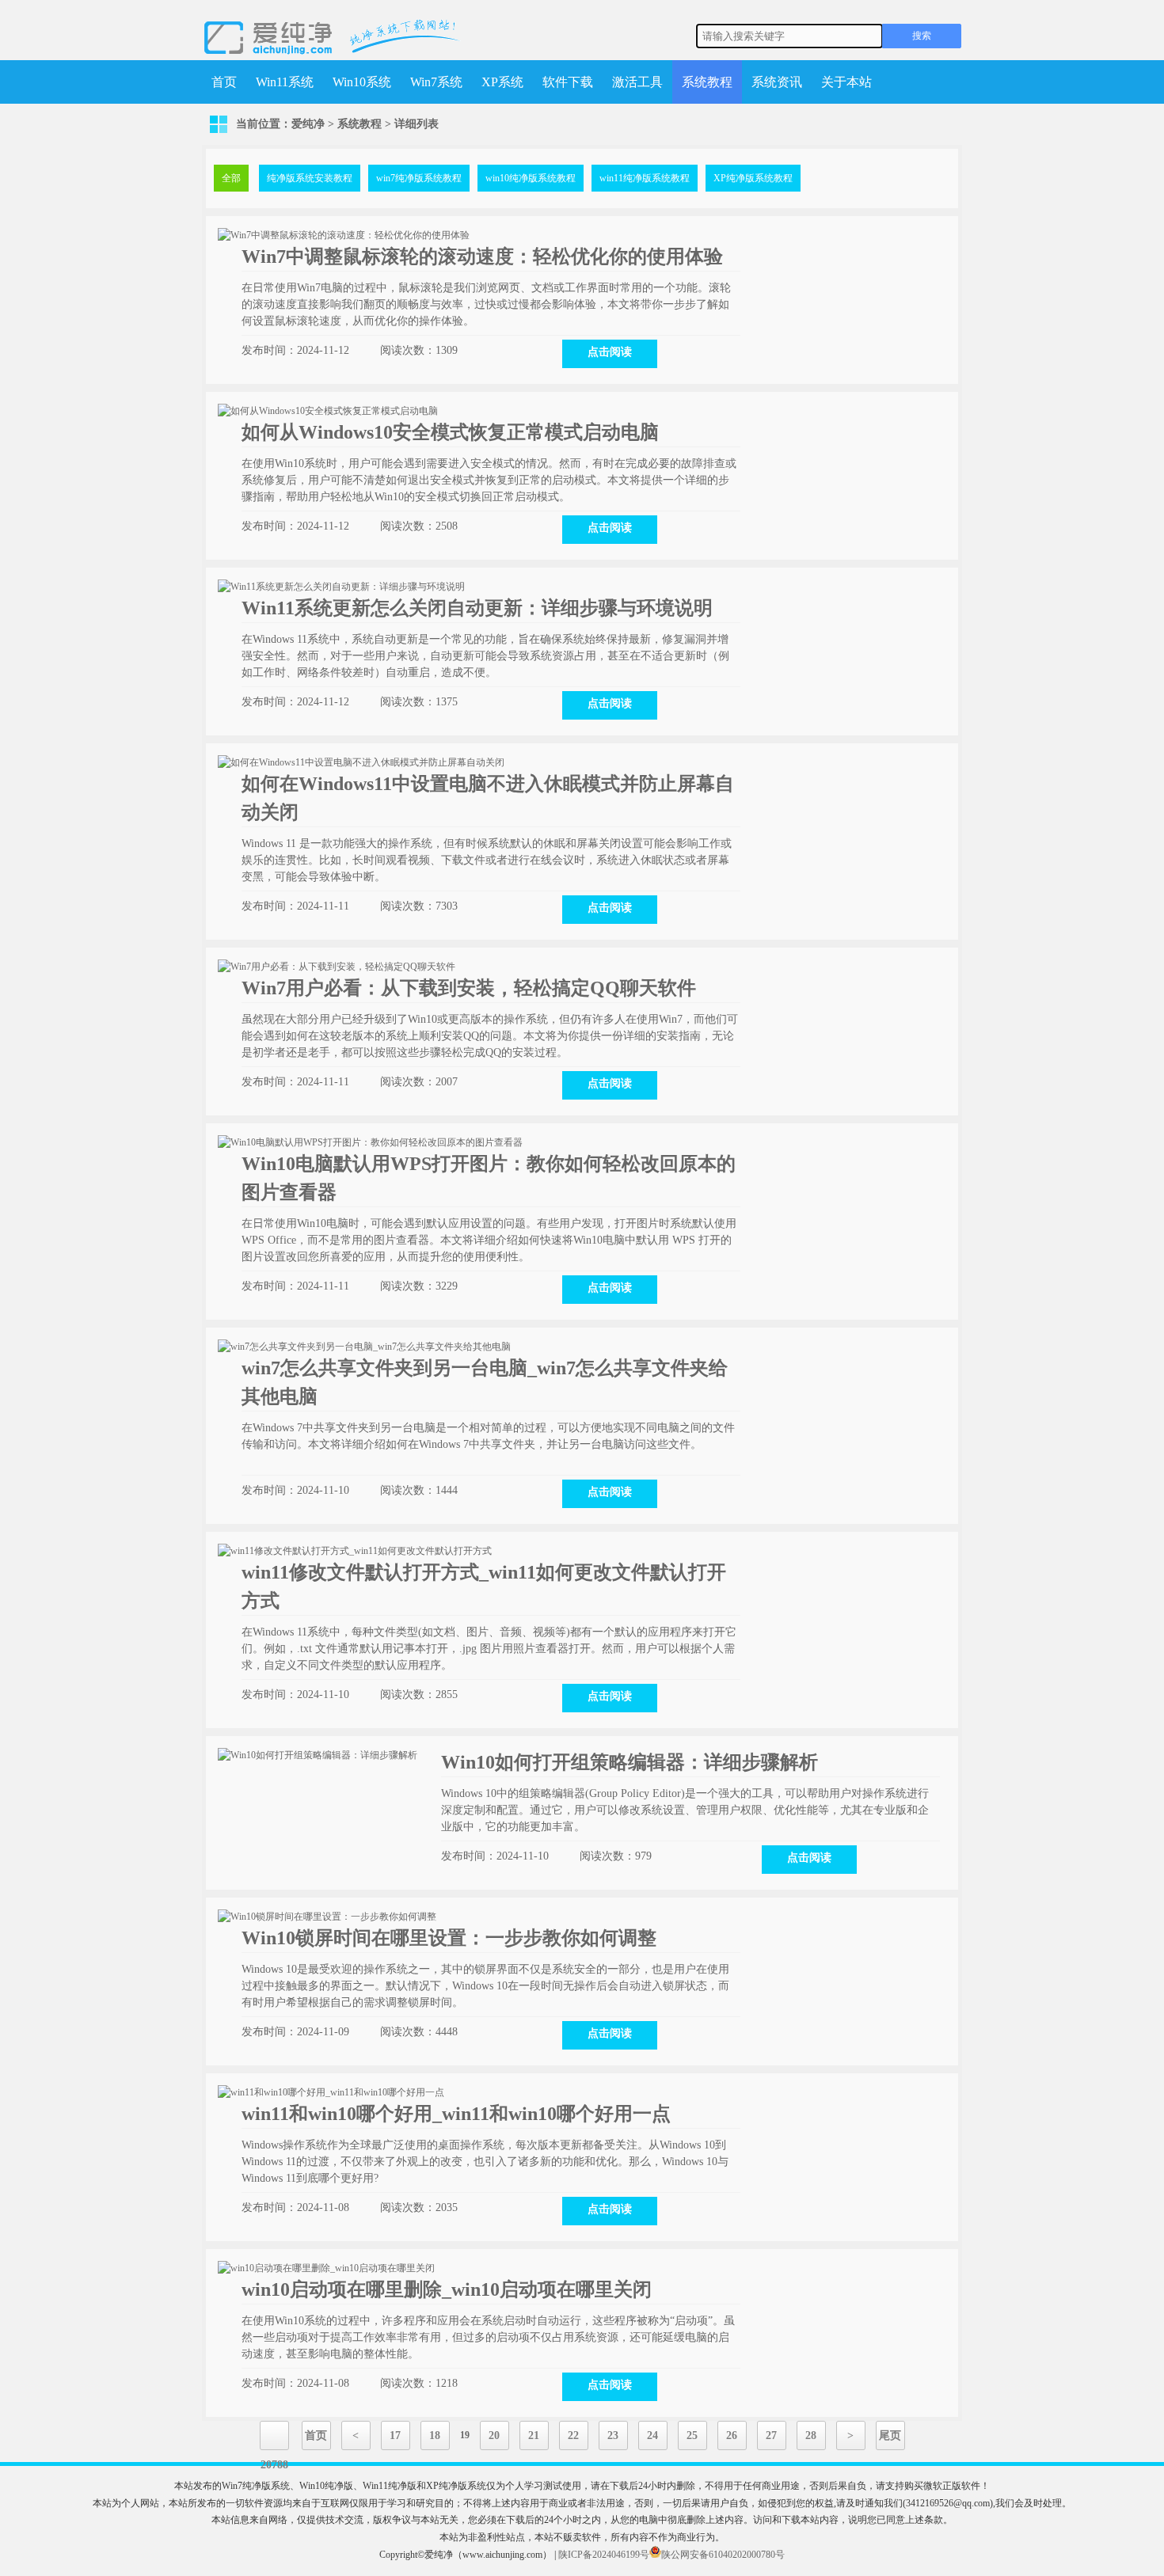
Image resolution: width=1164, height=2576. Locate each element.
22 (573, 2435)
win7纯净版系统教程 (419, 178)
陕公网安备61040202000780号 (723, 2555)
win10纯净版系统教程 (531, 178)
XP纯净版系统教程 (753, 178)
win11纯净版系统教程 (645, 178)
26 (732, 2435)
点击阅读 (610, 352)
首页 (224, 82)
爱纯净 (308, 124)
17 (395, 2435)
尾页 (890, 2435)
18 (435, 2435)
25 (692, 2435)
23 (613, 2435)
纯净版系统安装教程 (310, 178)
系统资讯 (777, 82)
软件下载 (568, 82)
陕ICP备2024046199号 (604, 2555)
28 (811, 2435)
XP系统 (502, 82)
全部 (231, 178)
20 (494, 2435)
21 (534, 2435)
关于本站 (846, 82)
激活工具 (637, 82)
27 (771, 2435)
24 (652, 2435)
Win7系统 (436, 82)
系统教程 (707, 82)
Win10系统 (362, 82)
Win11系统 (285, 82)
